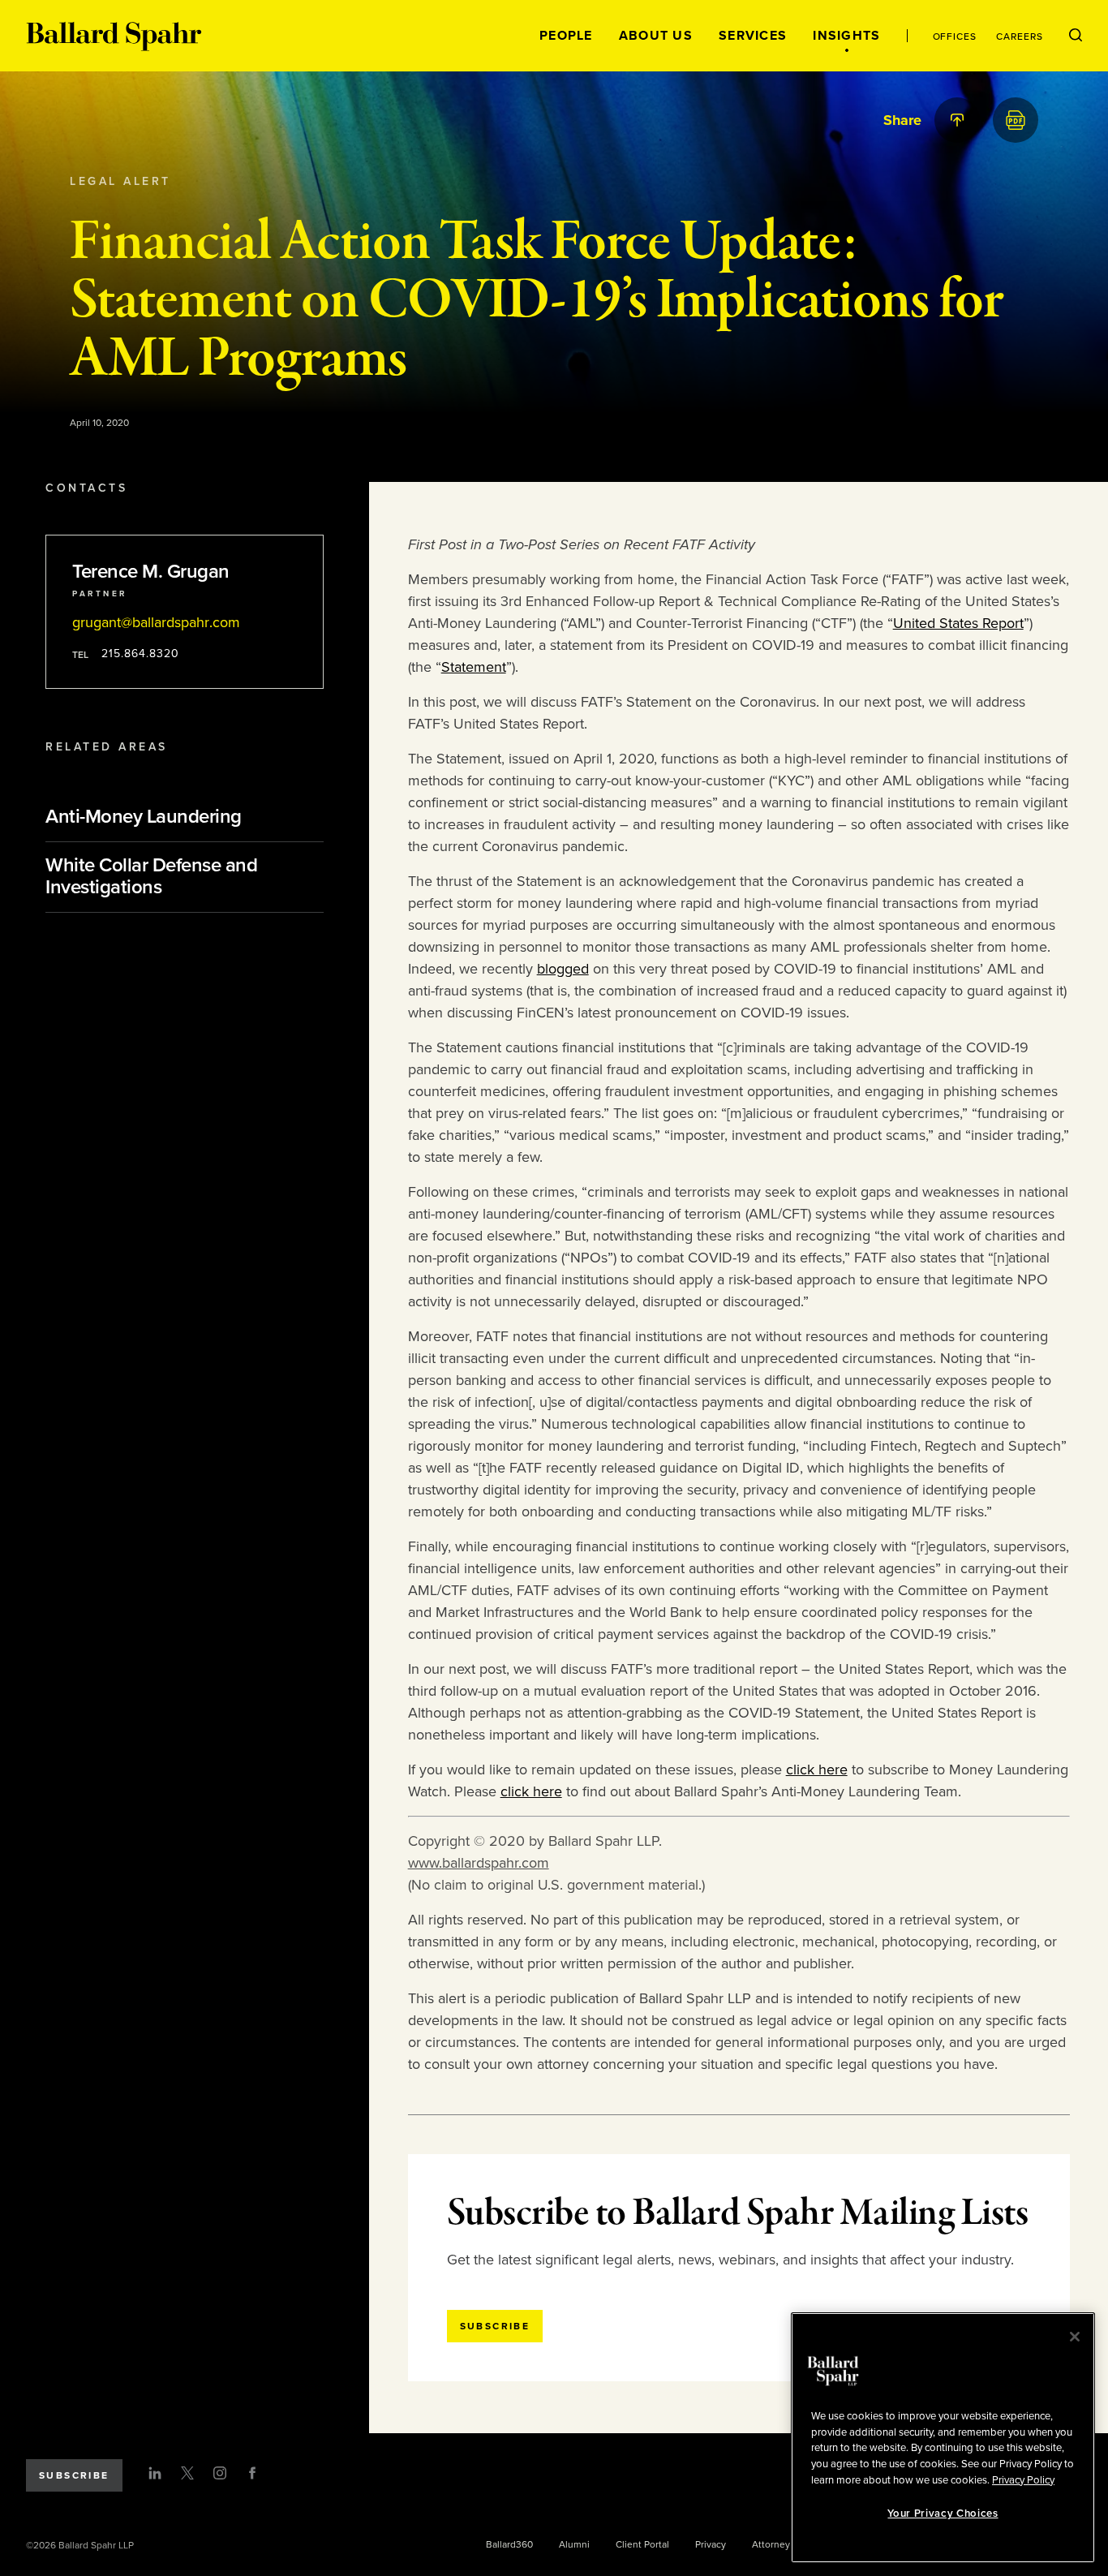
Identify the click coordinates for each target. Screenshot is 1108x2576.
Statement (474, 667)
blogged (563, 969)
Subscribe (74, 2475)
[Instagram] (220, 2473)
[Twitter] (187, 2473)
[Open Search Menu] (1076, 36)
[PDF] (1016, 120)
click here (817, 1770)
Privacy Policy (1023, 2479)
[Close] (1075, 2337)
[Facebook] (252, 2473)
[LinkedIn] (155, 2473)
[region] (943, 2438)
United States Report (958, 623)
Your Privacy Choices (943, 2514)
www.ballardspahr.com (479, 1863)
